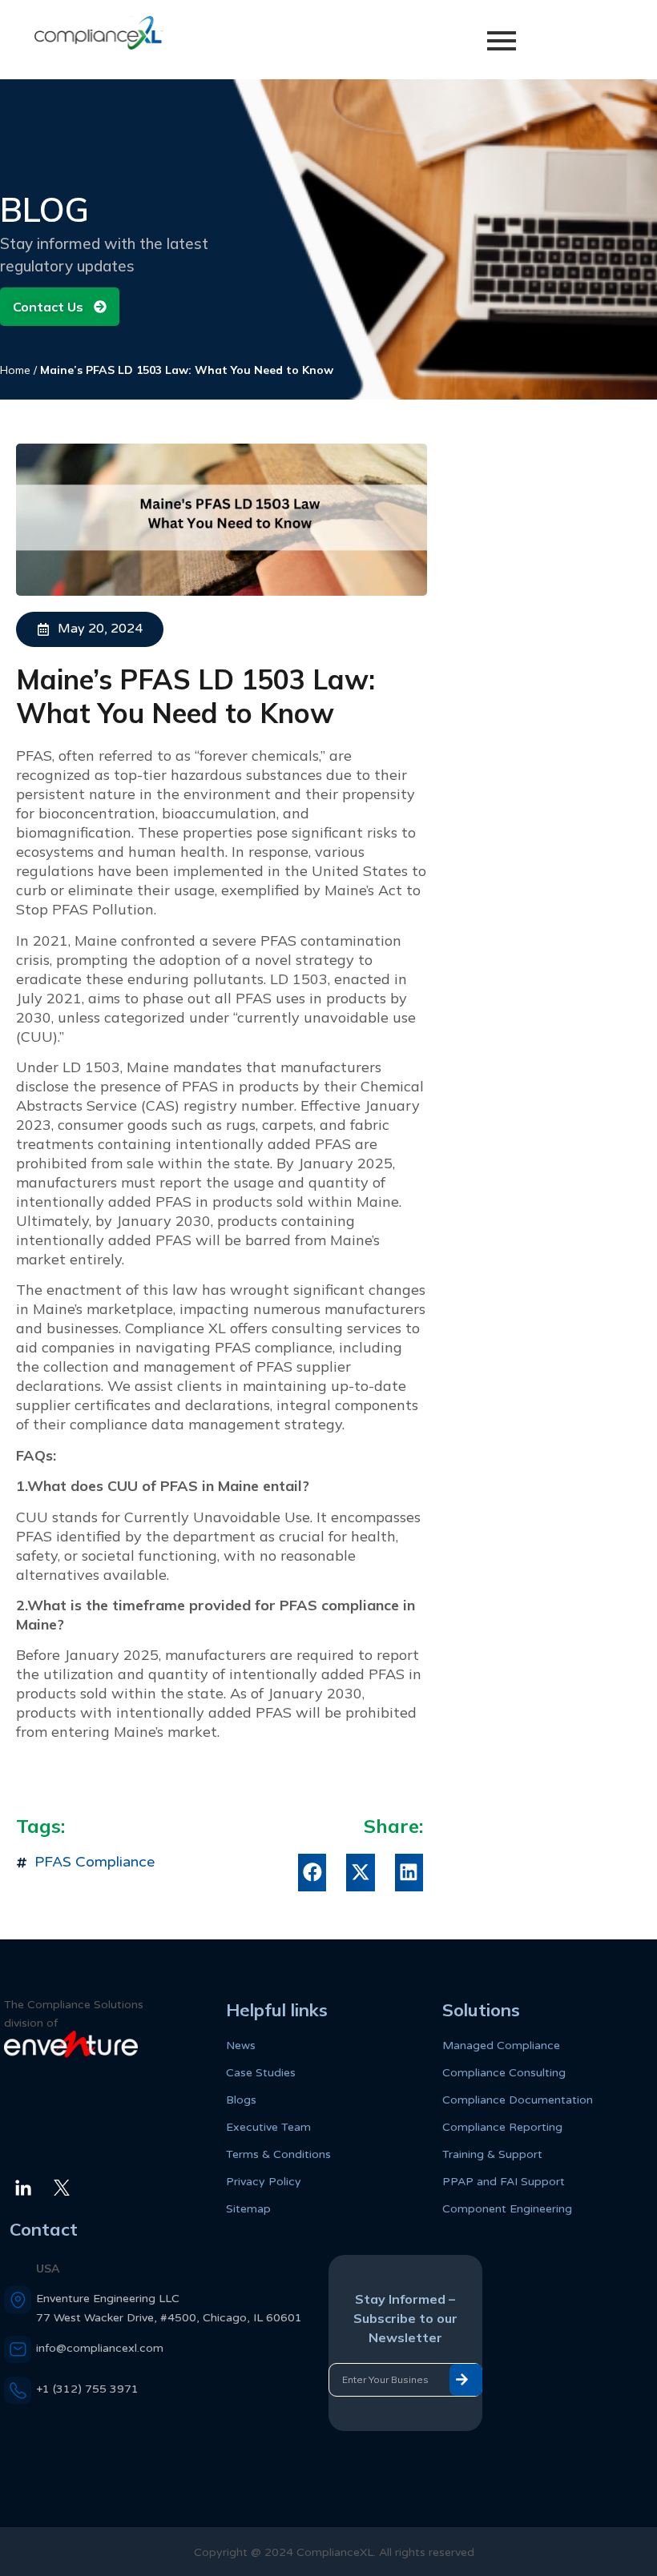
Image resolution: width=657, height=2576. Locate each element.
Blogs (241, 2100)
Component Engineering (507, 2209)
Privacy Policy (264, 2182)
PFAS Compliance (95, 1862)
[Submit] (466, 2380)
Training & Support (492, 2154)
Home (15, 370)
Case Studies (261, 2073)
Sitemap (248, 2209)
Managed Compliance (501, 2046)
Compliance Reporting (502, 2127)
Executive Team (268, 2127)
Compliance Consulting (504, 2073)
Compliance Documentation (518, 2100)
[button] (312, 1873)
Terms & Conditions (278, 2154)
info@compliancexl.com (100, 2348)
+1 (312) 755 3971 (87, 2389)
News (241, 2046)
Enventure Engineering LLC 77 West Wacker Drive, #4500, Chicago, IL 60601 (169, 2308)
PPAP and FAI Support (504, 2182)
